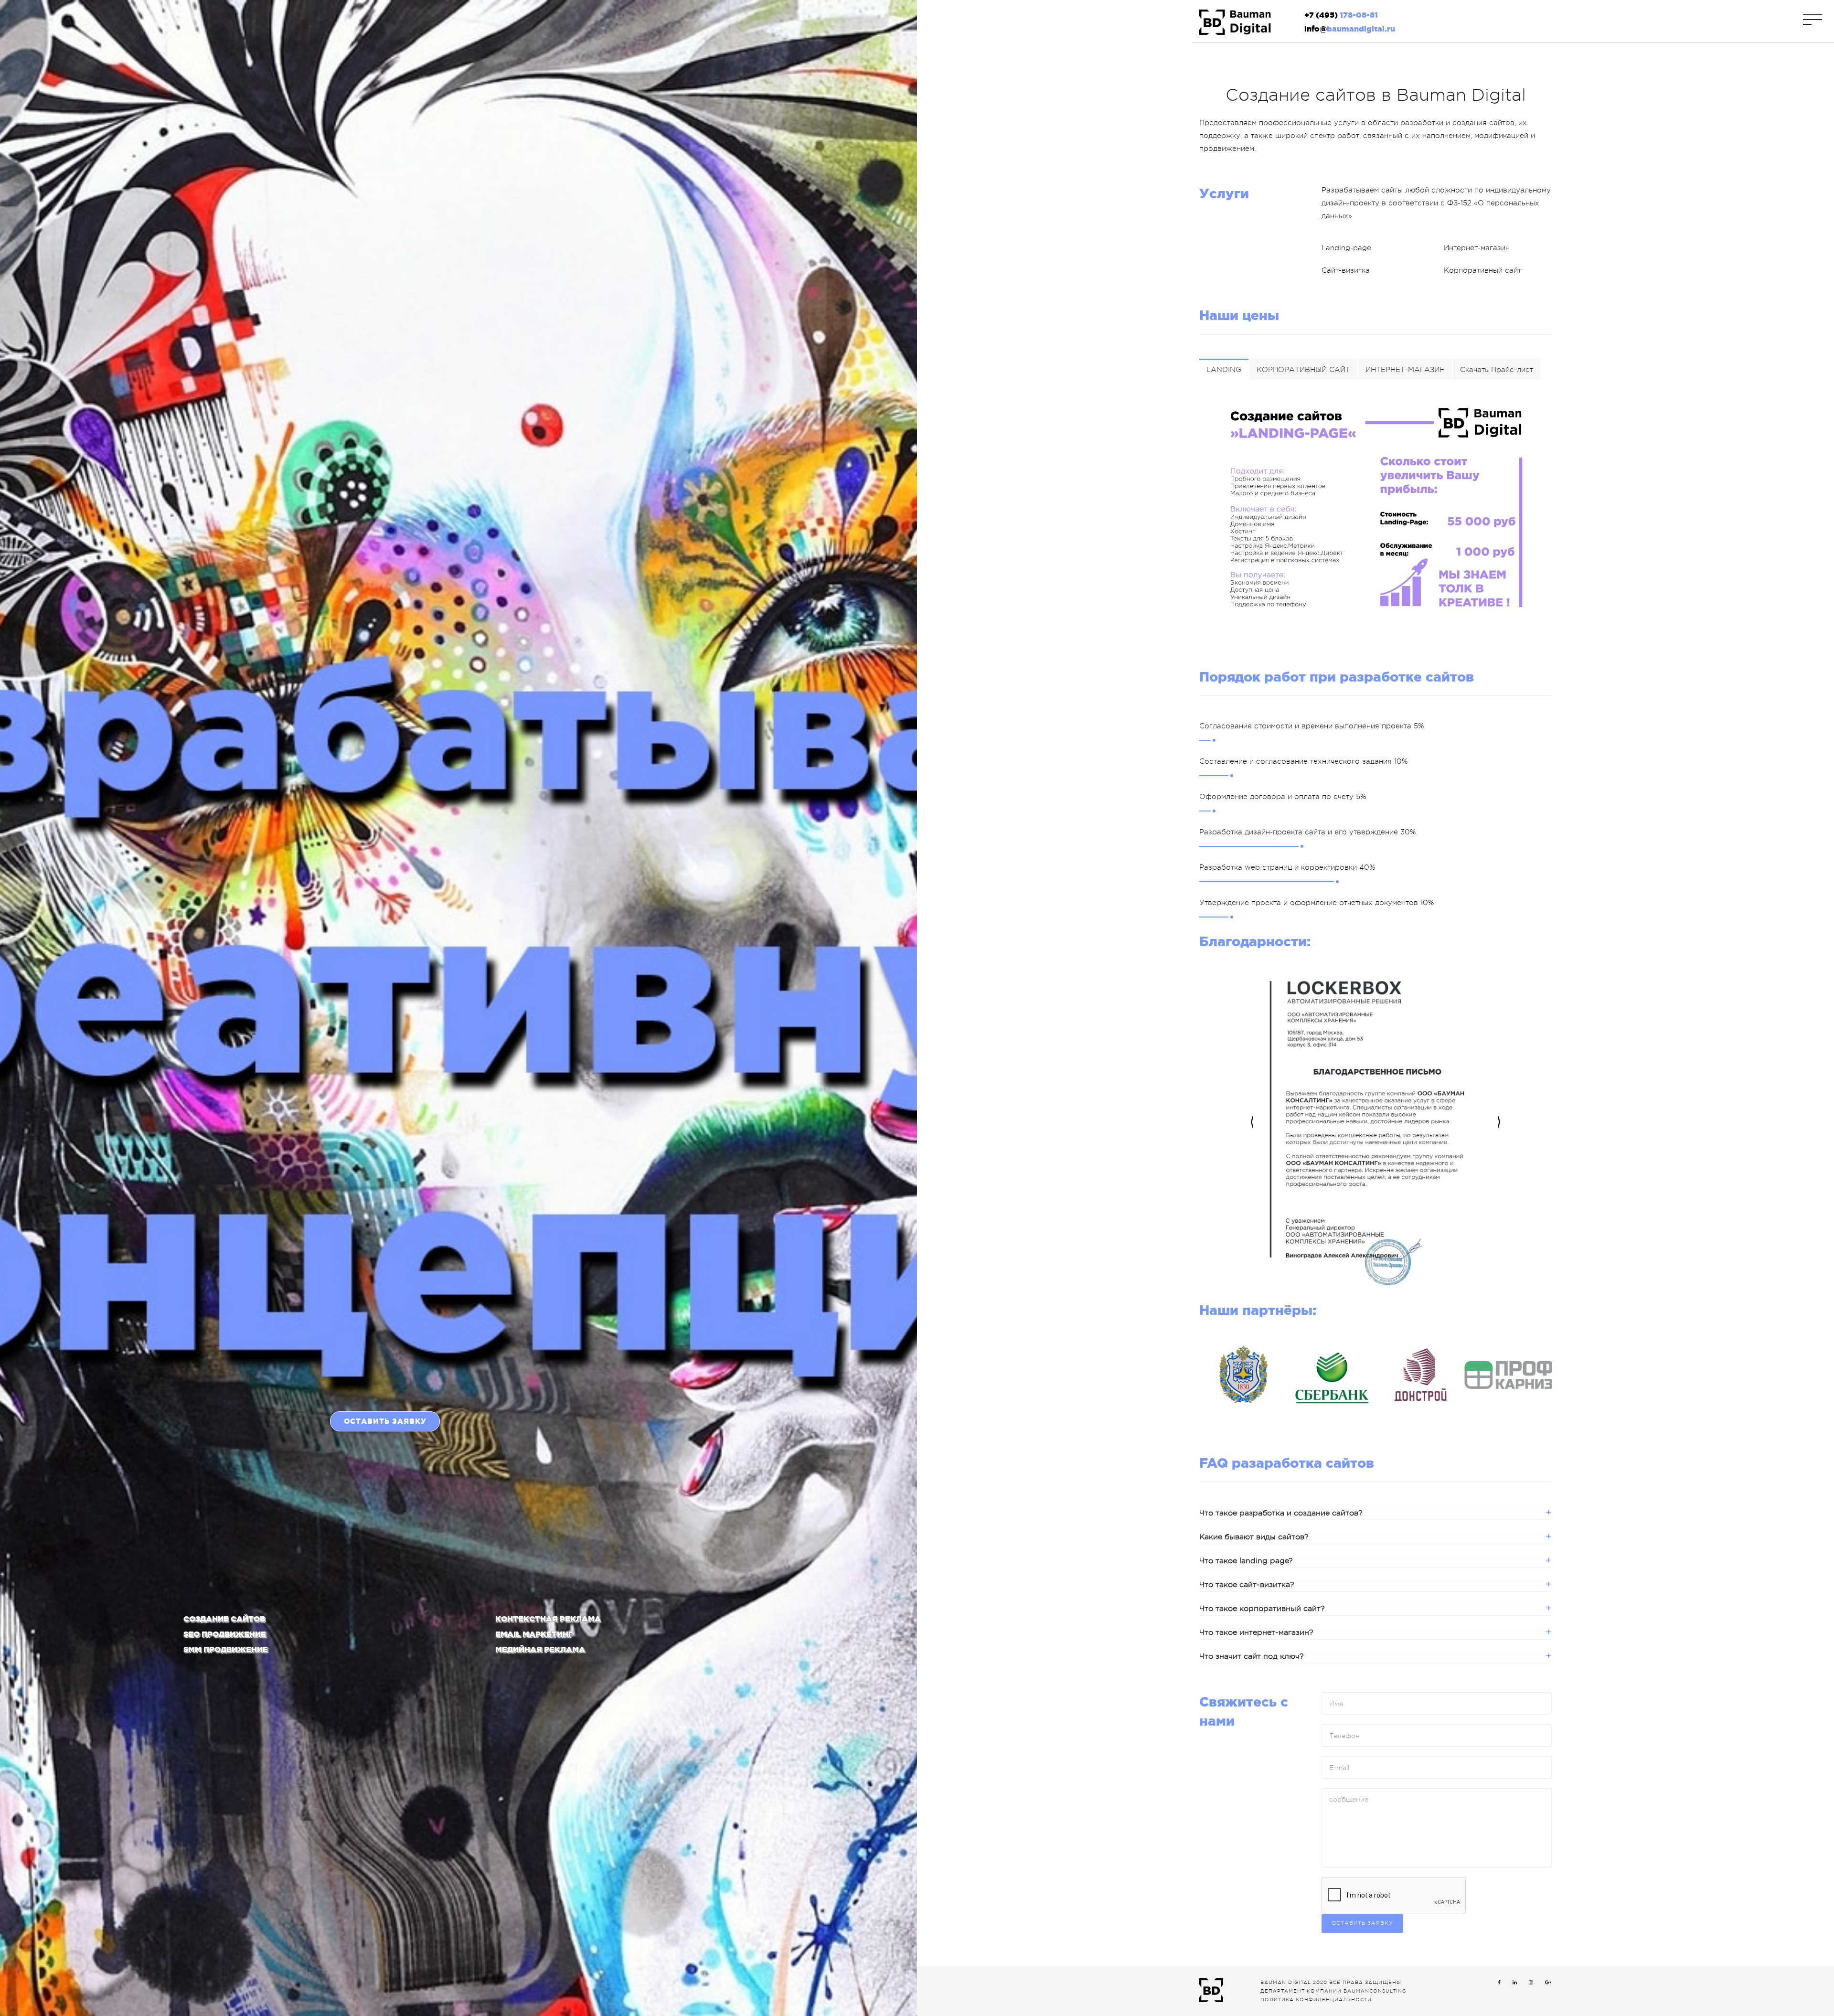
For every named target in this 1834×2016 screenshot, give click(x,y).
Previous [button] (1252, 1123)
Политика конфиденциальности (1316, 2000)
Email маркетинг (534, 1634)
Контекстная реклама (548, 1619)
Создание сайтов (224, 1619)
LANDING (1224, 370)
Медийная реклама (540, 1649)
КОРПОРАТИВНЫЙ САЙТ (1303, 370)
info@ (1350, 29)
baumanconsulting (1375, 1991)
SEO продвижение (225, 1634)
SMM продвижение (226, 1649)
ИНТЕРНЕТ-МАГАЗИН (1405, 370)
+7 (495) (1341, 15)
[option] (1375, 1123)
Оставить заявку (385, 1421)
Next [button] (1499, 1123)
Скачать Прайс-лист (1497, 370)
